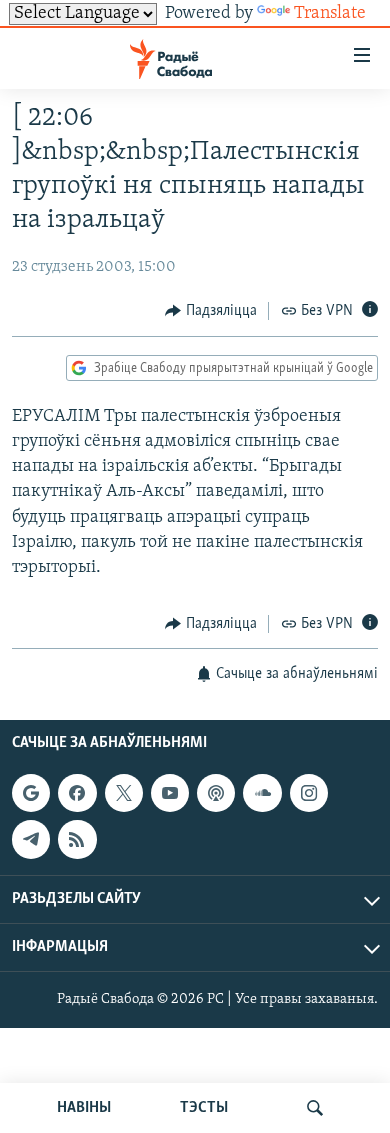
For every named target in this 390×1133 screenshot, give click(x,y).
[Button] (211, 311)
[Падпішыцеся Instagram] (309, 793)
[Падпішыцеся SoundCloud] (262, 793)
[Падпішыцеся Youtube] (170, 793)
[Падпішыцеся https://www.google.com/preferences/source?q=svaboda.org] (31, 793)
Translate (330, 14)
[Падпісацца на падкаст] (216, 793)
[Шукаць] (315, 1108)
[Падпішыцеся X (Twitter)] (124, 793)
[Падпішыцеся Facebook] (77, 793)
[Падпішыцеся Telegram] (31, 839)
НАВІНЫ (84, 1108)
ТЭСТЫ (204, 1108)
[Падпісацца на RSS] (77, 839)
